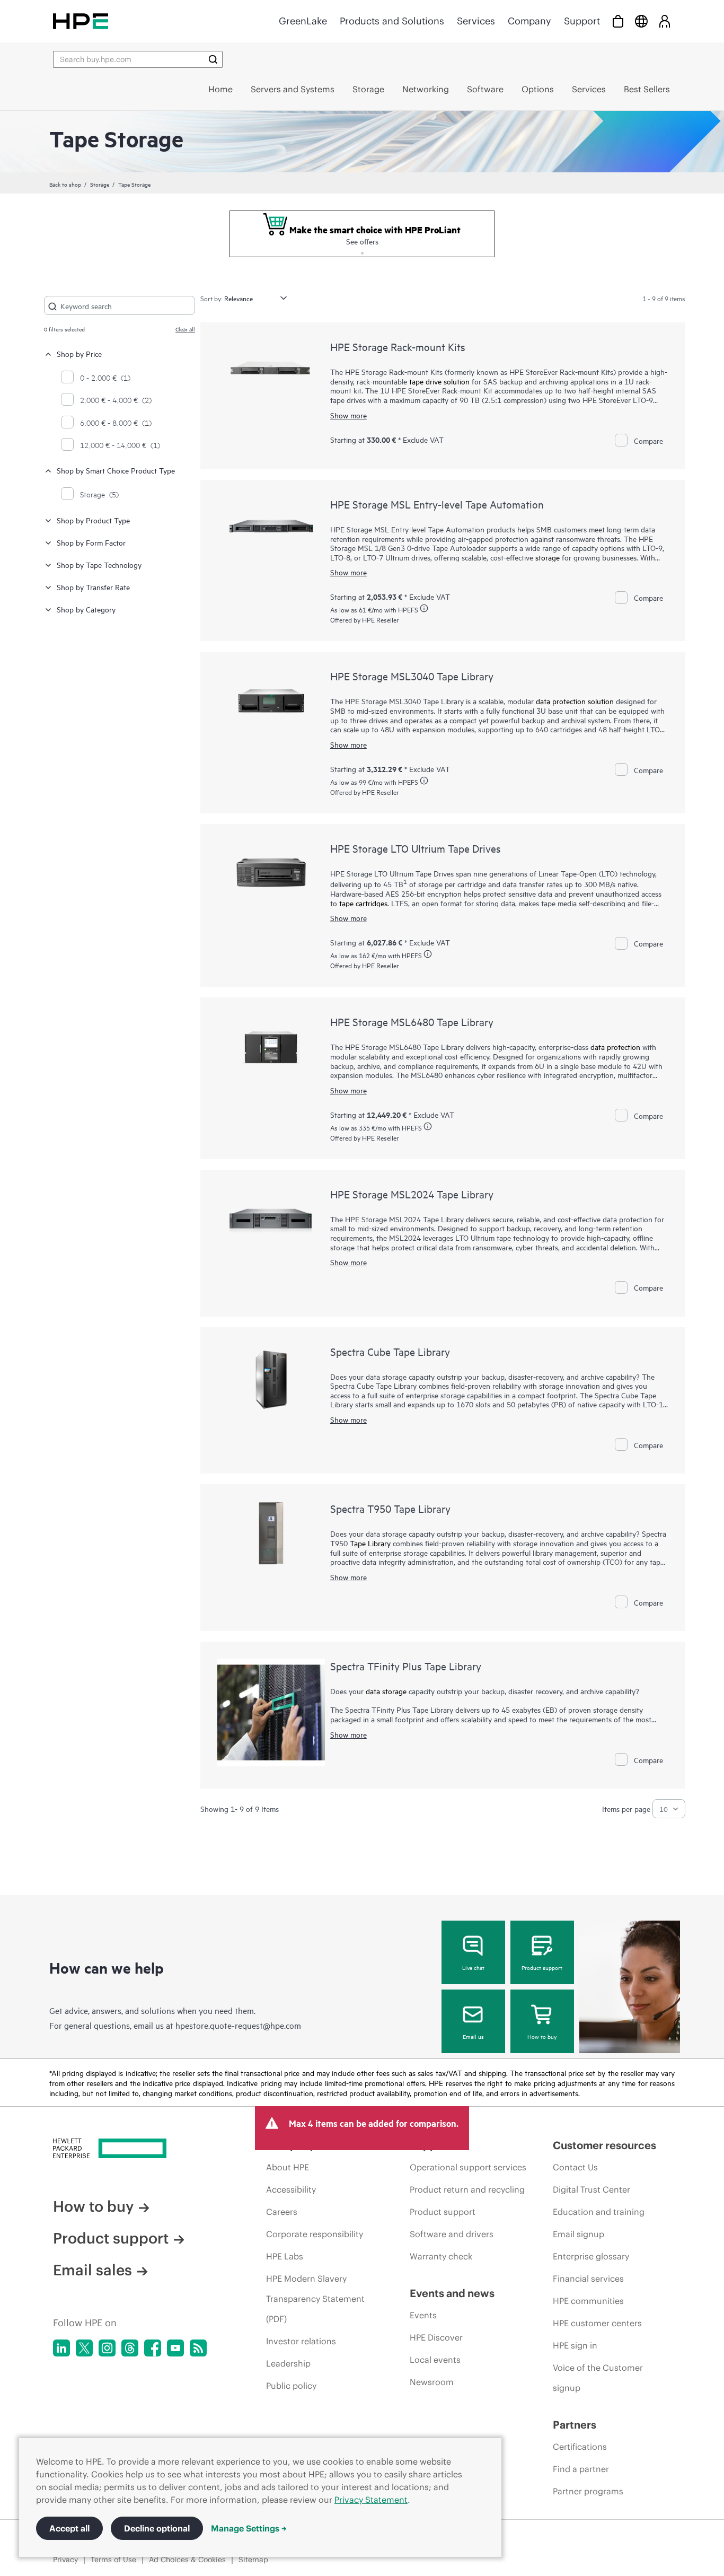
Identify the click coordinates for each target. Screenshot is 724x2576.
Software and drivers (452, 2234)
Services (476, 21)
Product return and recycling (467, 2189)
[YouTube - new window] (175, 2348)
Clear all (185, 329)
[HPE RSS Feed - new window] (198, 2348)
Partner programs (588, 2491)
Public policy (291, 2386)
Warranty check (441, 2256)
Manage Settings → (249, 2528)
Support (582, 21)
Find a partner (581, 2469)
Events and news (452, 2293)
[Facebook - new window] (153, 2348)
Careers (282, 2212)
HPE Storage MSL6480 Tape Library (412, 1022)
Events (423, 2315)
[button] (362, 252)
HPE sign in (575, 2345)
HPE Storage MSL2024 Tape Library (412, 1194)
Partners (575, 2425)
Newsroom (432, 2382)
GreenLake (303, 21)
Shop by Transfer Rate (93, 587)
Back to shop (65, 184)
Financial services (588, 2279)
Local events (435, 2360)
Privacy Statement (371, 2500)
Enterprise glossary (591, 2256)
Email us (473, 2036)
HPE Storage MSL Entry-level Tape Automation (437, 504)
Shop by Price (79, 353)
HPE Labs (285, 2256)
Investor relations (301, 2341)
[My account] (665, 21)
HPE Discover (436, 2337)
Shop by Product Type (93, 520)
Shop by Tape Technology (99, 564)
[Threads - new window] (130, 2348)
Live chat (473, 1967)
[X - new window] (84, 2348)
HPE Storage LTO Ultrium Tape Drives (416, 848)
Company (529, 21)
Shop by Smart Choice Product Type (116, 470)
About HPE (288, 2167)
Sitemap (253, 2560)
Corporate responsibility (315, 2234)
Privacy (65, 2560)
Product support (542, 1967)
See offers (362, 241)
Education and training (599, 2212)
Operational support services (468, 2167)
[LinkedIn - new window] (61, 2348)
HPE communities (588, 2301)
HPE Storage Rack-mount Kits (398, 347)
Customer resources (604, 2145)
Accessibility (291, 2189)
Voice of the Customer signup (598, 2378)
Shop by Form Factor (91, 542)
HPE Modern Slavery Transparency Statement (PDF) (315, 2299)
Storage (100, 184)
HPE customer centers (597, 2323)
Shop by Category (86, 609)
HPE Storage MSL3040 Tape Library (412, 676)
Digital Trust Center (591, 2189)
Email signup (579, 2234)
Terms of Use (113, 2560)
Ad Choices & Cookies (187, 2560)
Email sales (92, 2270)
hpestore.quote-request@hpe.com (238, 2025)
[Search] (213, 59)
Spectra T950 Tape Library (390, 1508)
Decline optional (157, 2528)
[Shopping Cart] (618, 21)
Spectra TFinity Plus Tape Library (406, 1666)
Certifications (580, 2447)
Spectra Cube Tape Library (390, 1351)
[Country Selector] (641, 21)
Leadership (288, 2363)
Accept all (69, 2528)
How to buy (542, 2036)
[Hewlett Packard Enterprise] (81, 21)
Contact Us (575, 2167)
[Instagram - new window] (107, 2348)
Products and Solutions (392, 21)
